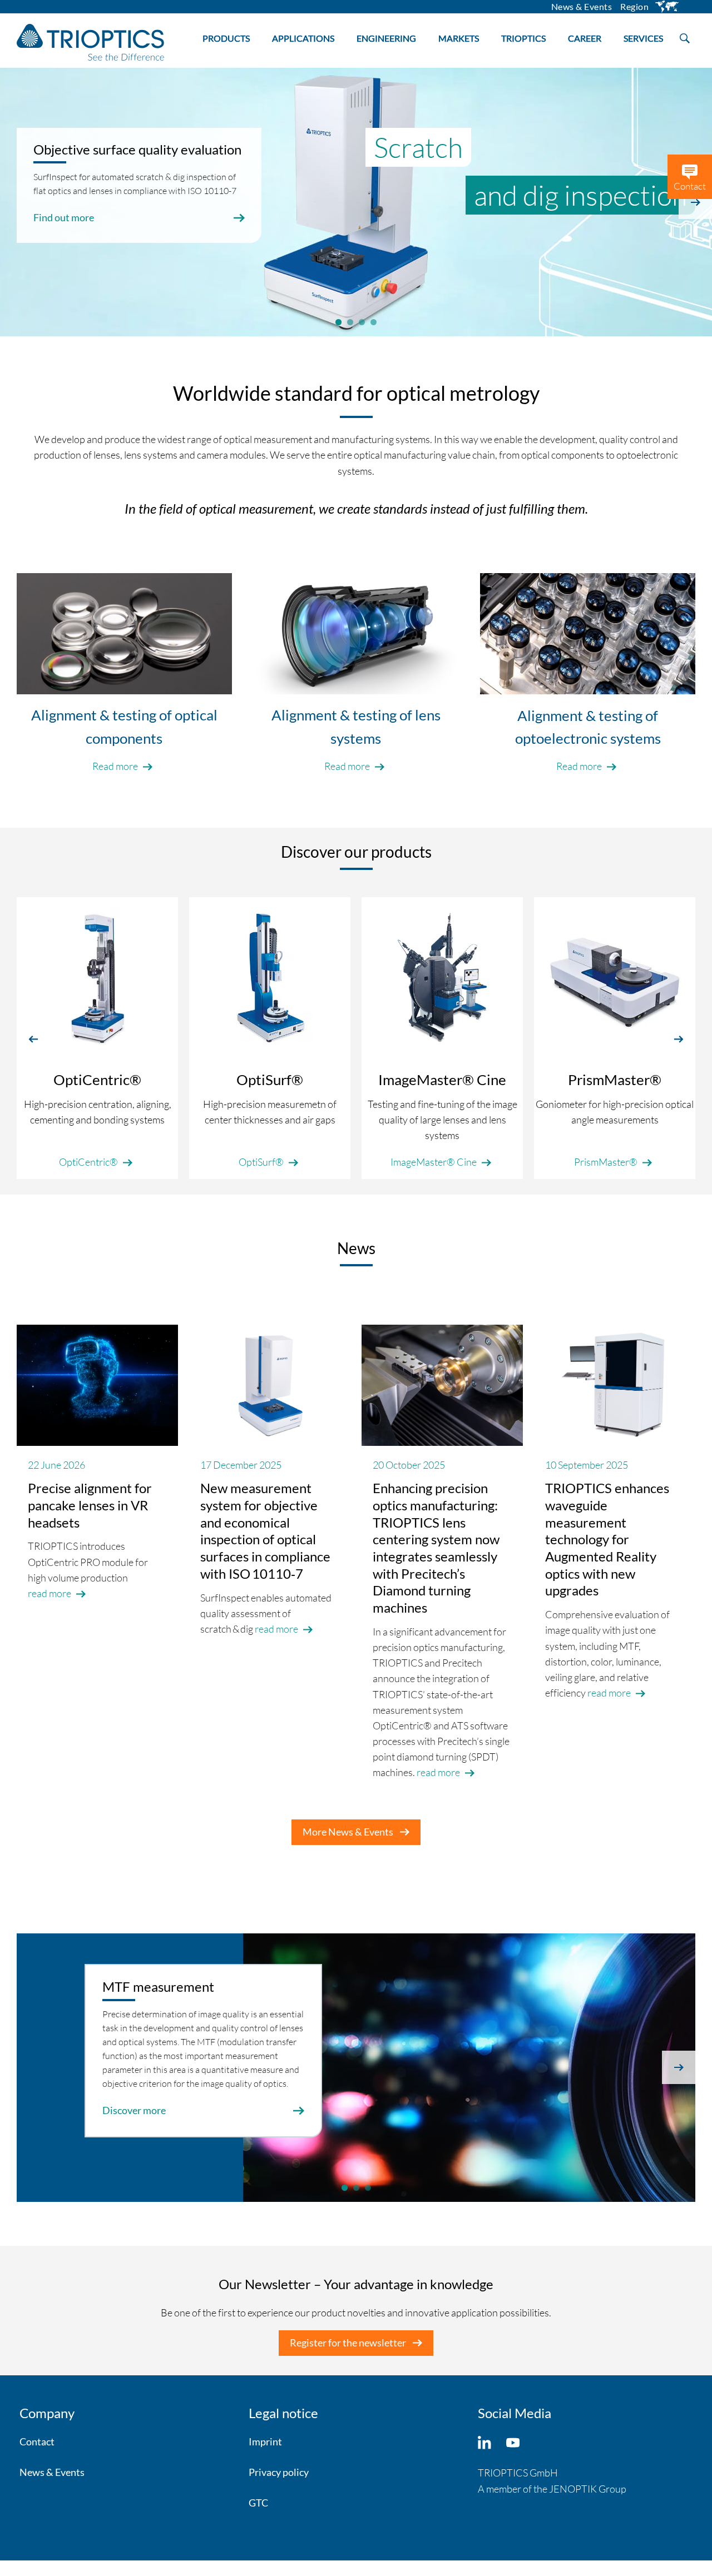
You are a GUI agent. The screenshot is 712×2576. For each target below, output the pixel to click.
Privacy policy (279, 2472)
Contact (37, 2441)
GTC (258, 2503)
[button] (33, 1038)
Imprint (265, 2441)
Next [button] (695, 202)
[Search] (685, 37)
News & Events (52, 2472)
